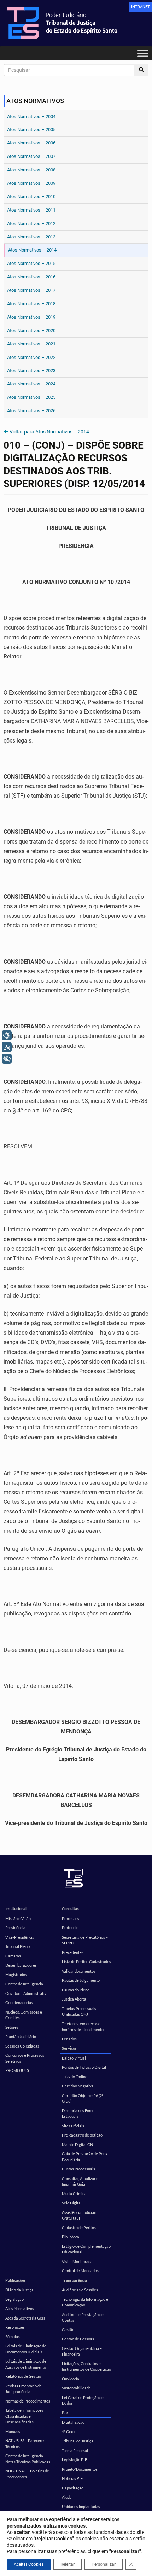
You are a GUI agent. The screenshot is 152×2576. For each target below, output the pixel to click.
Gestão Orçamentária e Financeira (82, 2351)
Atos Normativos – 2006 (31, 143)
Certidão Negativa (78, 2086)
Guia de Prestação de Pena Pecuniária (85, 2157)
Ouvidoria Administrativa (27, 1993)
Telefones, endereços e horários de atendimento (83, 2027)
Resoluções (15, 2327)
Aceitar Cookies (29, 2564)
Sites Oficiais (73, 2126)
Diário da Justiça (19, 2290)
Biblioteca (71, 2237)
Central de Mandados (80, 2271)
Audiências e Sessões (80, 2290)
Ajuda (67, 2497)
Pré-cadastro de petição (82, 2135)
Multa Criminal (75, 2194)
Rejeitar (68, 2564)
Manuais (13, 2431)
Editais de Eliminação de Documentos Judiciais (26, 2349)
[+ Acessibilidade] (7, 1059)
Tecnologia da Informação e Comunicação (85, 2302)
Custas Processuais (78, 2169)
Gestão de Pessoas (78, 2339)
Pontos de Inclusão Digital (84, 2067)
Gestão (68, 2330)
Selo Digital (72, 2203)
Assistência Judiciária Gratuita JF (80, 2215)
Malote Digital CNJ (78, 2144)
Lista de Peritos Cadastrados (86, 1961)
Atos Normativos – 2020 (31, 330)
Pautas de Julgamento (81, 1980)
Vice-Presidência (20, 1937)
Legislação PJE (74, 2460)
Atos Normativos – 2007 (31, 156)
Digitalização (73, 2422)
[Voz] (7, 1047)
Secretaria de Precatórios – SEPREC (85, 1940)
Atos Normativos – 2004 (31, 116)
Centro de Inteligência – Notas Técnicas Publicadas (28, 2459)
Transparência (74, 2280)
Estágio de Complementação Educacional (86, 2249)
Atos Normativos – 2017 (31, 290)
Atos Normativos (20, 2308)
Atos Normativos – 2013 (31, 237)
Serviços (69, 2048)
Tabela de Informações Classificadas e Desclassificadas (24, 2416)
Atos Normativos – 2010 (31, 197)
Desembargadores (21, 1965)
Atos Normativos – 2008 (31, 170)
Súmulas (13, 2337)
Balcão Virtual (74, 2058)
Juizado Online (75, 2077)
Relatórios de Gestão (23, 2376)
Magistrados (16, 1975)
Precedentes (73, 1952)
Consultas (70, 1909)
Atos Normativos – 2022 (31, 357)
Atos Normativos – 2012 (31, 223)
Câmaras (13, 1956)
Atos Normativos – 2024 (31, 384)
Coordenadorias (19, 2002)
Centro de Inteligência (24, 1984)
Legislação (14, 2299)
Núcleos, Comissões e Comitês (24, 2015)
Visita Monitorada (77, 2261)
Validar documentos (79, 1971)
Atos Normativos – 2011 (31, 210)
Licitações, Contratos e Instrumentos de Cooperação (86, 2367)
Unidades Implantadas (81, 2507)
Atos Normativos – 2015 (31, 263)
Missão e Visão (18, 1918)
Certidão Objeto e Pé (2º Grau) (83, 2098)
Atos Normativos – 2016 (31, 277)
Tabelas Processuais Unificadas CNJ (79, 2011)
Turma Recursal (75, 2450)
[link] (141, 7)
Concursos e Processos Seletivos (25, 2058)
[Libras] (7, 1035)
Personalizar (104, 2564)
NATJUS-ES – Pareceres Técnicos (25, 2444)
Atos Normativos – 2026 (31, 411)
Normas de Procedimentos (28, 2401)
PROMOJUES (17, 2070)
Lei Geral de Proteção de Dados (83, 2400)
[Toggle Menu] (143, 53)
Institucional (16, 1909)
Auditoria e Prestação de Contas (83, 2317)
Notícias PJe (72, 2478)
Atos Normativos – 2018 (31, 304)
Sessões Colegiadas (22, 2046)
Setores (12, 2027)
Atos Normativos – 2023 (31, 370)
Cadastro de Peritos (79, 2228)
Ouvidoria (71, 2379)
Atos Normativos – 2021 (31, 344)
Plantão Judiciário (21, 2036)
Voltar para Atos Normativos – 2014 (49, 432)
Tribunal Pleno (17, 1946)
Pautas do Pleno (76, 1990)
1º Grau (68, 2432)
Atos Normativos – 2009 (31, 183)
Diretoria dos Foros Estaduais (78, 2114)
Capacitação (73, 2488)
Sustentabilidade (76, 2388)
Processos (71, 1918)
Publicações (16, 2280)
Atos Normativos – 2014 (32, 250)
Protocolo (70, 1928)
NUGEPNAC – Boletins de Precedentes (27, 2474)
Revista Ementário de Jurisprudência (24, 2389)
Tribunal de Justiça (78, 2441)
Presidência (15, 1928)
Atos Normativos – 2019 (31, 317)
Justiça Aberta (74, 1999)
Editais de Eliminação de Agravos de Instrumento (26, 2364)
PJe (65, 2413)
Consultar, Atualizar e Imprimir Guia (80, 2181)
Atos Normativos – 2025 (31, 397)
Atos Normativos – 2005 (31, 129)
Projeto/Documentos (80, 2469)
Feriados (69, 2039)
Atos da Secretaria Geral (26, 2318)
